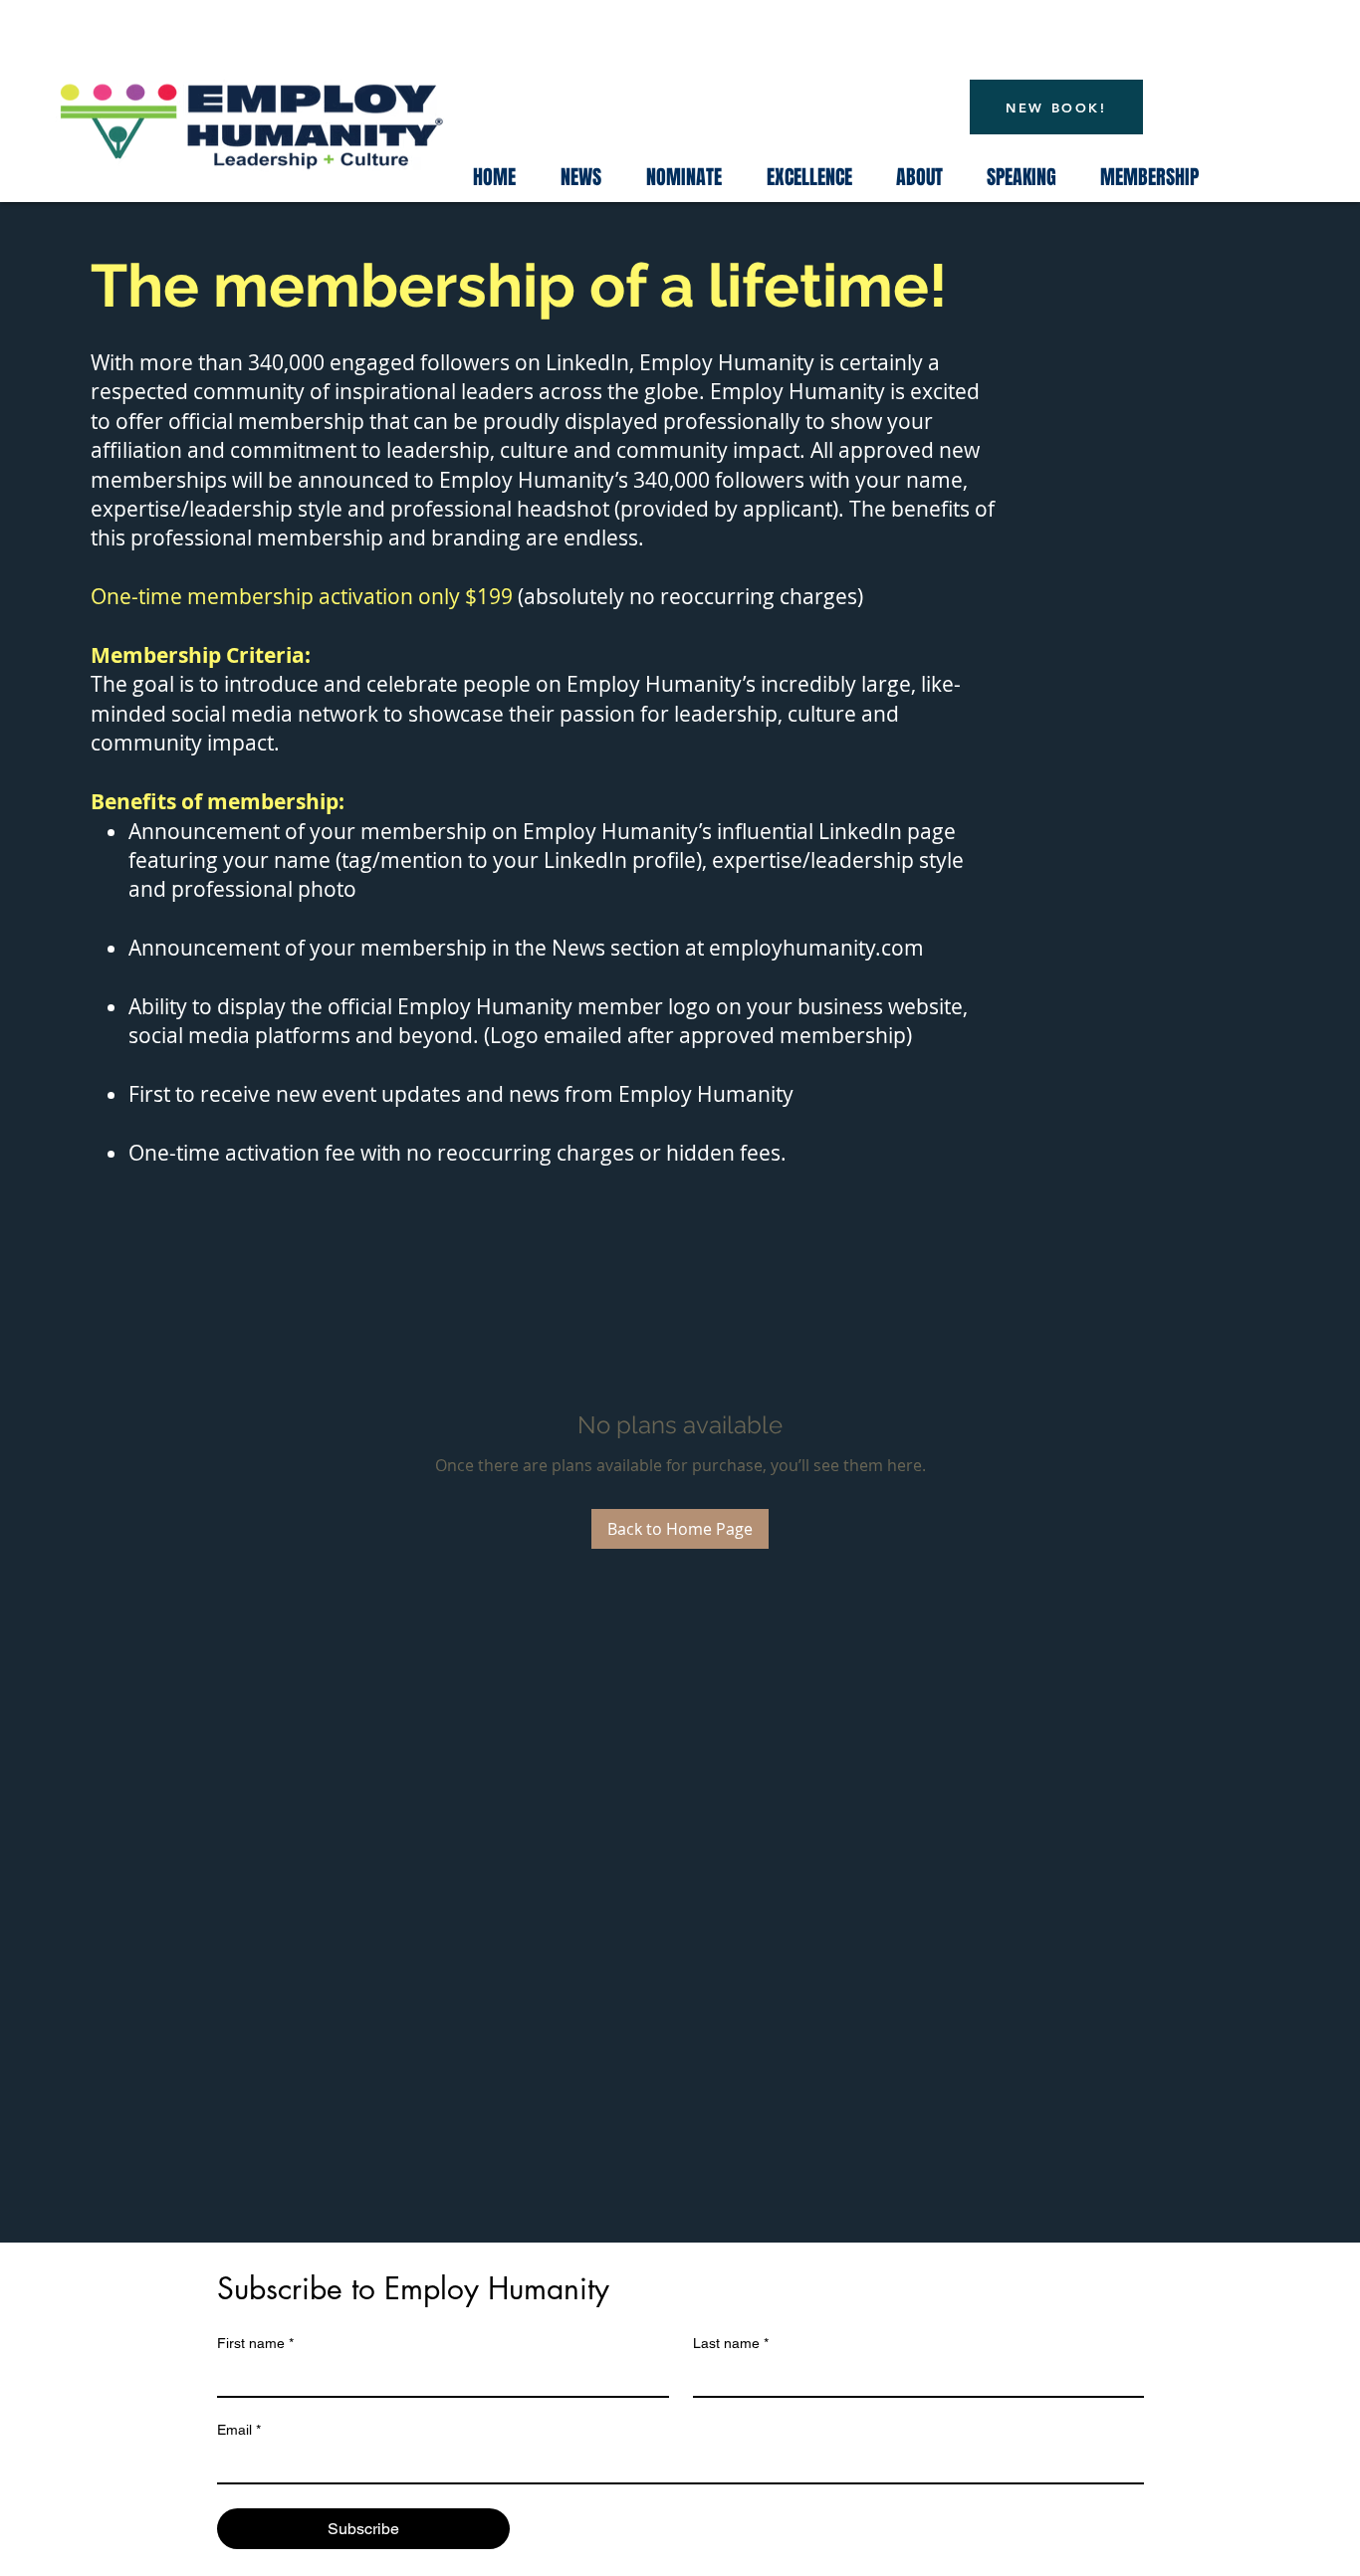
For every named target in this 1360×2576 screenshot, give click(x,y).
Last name (731, 2343)
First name (255, 2343)
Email (239, 2430)
